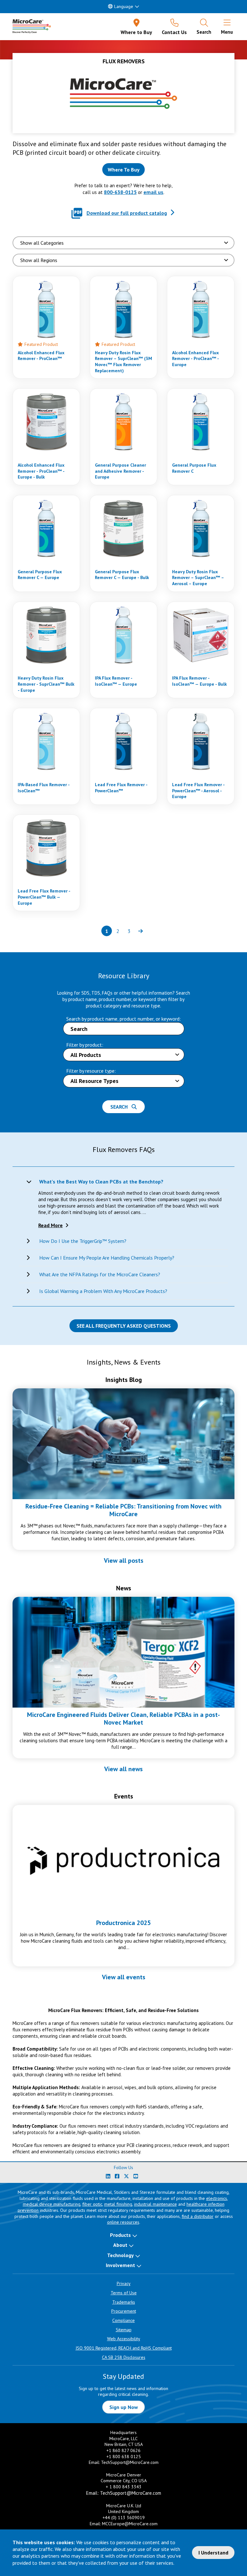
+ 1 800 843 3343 (124, 2487)
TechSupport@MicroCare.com (130, 2462)
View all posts (124, 1561)
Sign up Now (124, 2407)
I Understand (213, 2553)
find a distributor (198, 2216)
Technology (120, 2255)
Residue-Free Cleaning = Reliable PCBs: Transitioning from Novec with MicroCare (123, 1510)
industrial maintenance (156, 2204)
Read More (50, 1225)
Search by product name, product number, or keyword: (123, 1019)
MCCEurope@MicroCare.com (130, 2524)
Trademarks (124, 2302)
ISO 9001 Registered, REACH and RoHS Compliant (124, 2348)
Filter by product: (85, 1045)
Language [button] (124, 6)
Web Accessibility (124, 2339)
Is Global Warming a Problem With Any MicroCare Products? (103, 1291)
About (120, 2245)
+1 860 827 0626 (123, 2450)
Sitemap (124, 2330)
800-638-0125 (120, 192)
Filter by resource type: (91, 1071)
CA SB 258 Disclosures (124, 2357)
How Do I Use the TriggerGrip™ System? (83, 1241)
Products (120, 2235)
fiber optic (92, 2204)
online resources (123, 2222)
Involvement (120, 2265)
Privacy (124, 2283)
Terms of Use (124, 2293)
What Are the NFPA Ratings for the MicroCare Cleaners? (100, 1274)
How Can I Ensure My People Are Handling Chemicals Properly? (107, 1258)
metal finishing (118, 2204)
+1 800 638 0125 (124, 2457)
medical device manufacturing (52, 2204)
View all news (123, 1769)
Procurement (124, 2311)
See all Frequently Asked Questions (124, 1326)
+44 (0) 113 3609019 (124, 2518)
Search (121, 1107)
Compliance (123, 2320)
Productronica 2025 (123, 1923)
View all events (124, 1977)
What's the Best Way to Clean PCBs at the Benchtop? (101, 1182)
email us (153, 192)
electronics (217, 2198)
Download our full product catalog (127, 213)
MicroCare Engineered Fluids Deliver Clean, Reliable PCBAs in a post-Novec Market (123, 1719)
